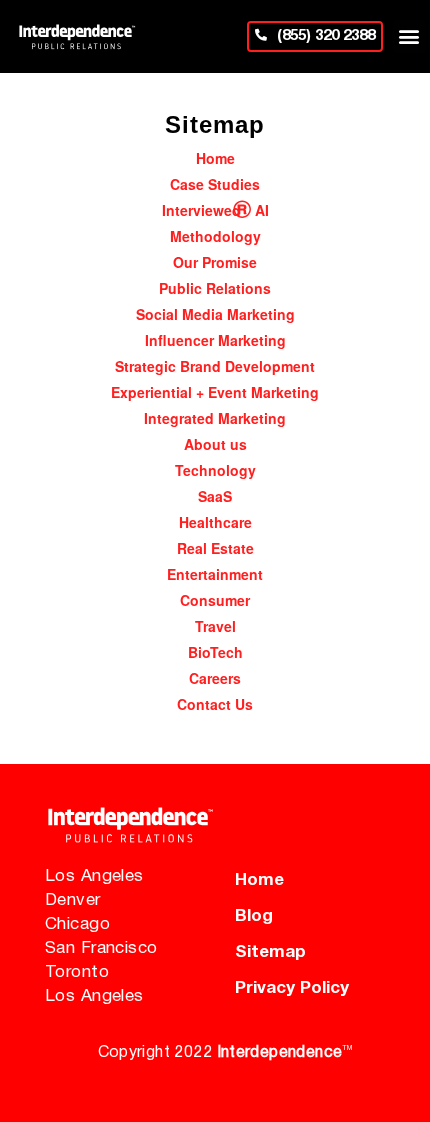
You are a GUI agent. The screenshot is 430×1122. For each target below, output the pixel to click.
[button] (409, 36)
